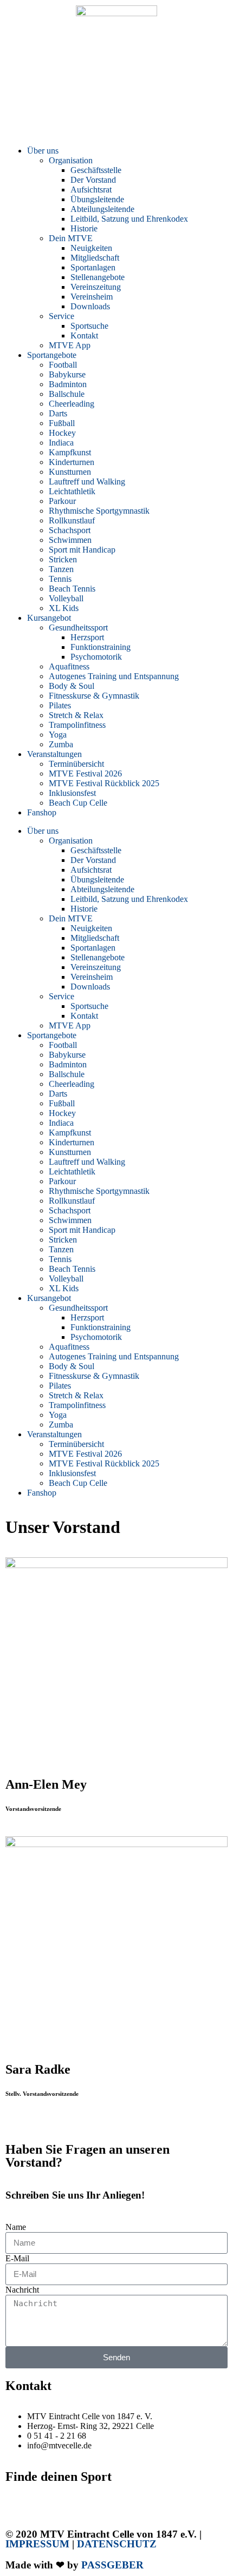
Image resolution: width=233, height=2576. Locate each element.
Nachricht (22, 2290)
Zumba (61, 744)
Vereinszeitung (96, 287)
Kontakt (84, 336)
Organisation (71, 160)
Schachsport (70, 530)
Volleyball (66, 598)
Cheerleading (72, 404)
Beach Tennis (72, 589)
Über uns (43, 151)
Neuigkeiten (91, 248)
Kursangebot (49, 618)
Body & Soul (72, 686)
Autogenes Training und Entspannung (114, 676)
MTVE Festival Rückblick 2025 (104, 783)
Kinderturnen (72, 462)
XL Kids (64, 608)
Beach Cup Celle (78, 803)
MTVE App (70, 345)
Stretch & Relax (76, 715)
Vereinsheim (92, 297)
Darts (58, 413)
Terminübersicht (76, 764)
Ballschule (67, 394)
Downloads (90, 306)
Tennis (60, 579)
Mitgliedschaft (95, 258)
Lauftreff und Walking (87, 482)
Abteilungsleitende (102, 209)
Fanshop (42, 812)
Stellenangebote (98, 277)
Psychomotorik (96, 657)
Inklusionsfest (72, 793)
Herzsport (87, 637)
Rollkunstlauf (72, 520)
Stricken (63, 559)
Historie (84, 228)
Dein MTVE (71, 238)
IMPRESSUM (37, 2544)
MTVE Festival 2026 (85, 774)
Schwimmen (70, 540)
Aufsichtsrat (91, 190)
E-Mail (17, 2258)
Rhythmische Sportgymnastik (99, 511)
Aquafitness (69, 666)
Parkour (62, 501)
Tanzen (61, 569)
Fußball (62, 423)
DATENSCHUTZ (117, 2544)
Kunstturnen (70, 472)
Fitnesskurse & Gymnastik (94, 696)
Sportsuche (89, 326)
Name (16, 2227)
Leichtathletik (72, 491)
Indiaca (61, 443)
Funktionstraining (101, 647)
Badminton (68, 384)
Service (62, 316)
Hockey (62, 433)
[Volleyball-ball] (19, 111)
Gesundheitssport (78, 628)
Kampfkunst (70, 452)
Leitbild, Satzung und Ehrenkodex (129, 219)
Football (63, 365)
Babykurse (67, 374)
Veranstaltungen (54, 754)
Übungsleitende (97, 199)
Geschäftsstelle (96, 170)
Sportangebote (52, 355)
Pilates (60, 705)
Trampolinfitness (77, 725)
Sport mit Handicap (82, 550)
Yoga (58, 735)
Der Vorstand (93, 180)
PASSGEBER (112, 2565)
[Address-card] (48, 111)
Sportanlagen (93, 267)
